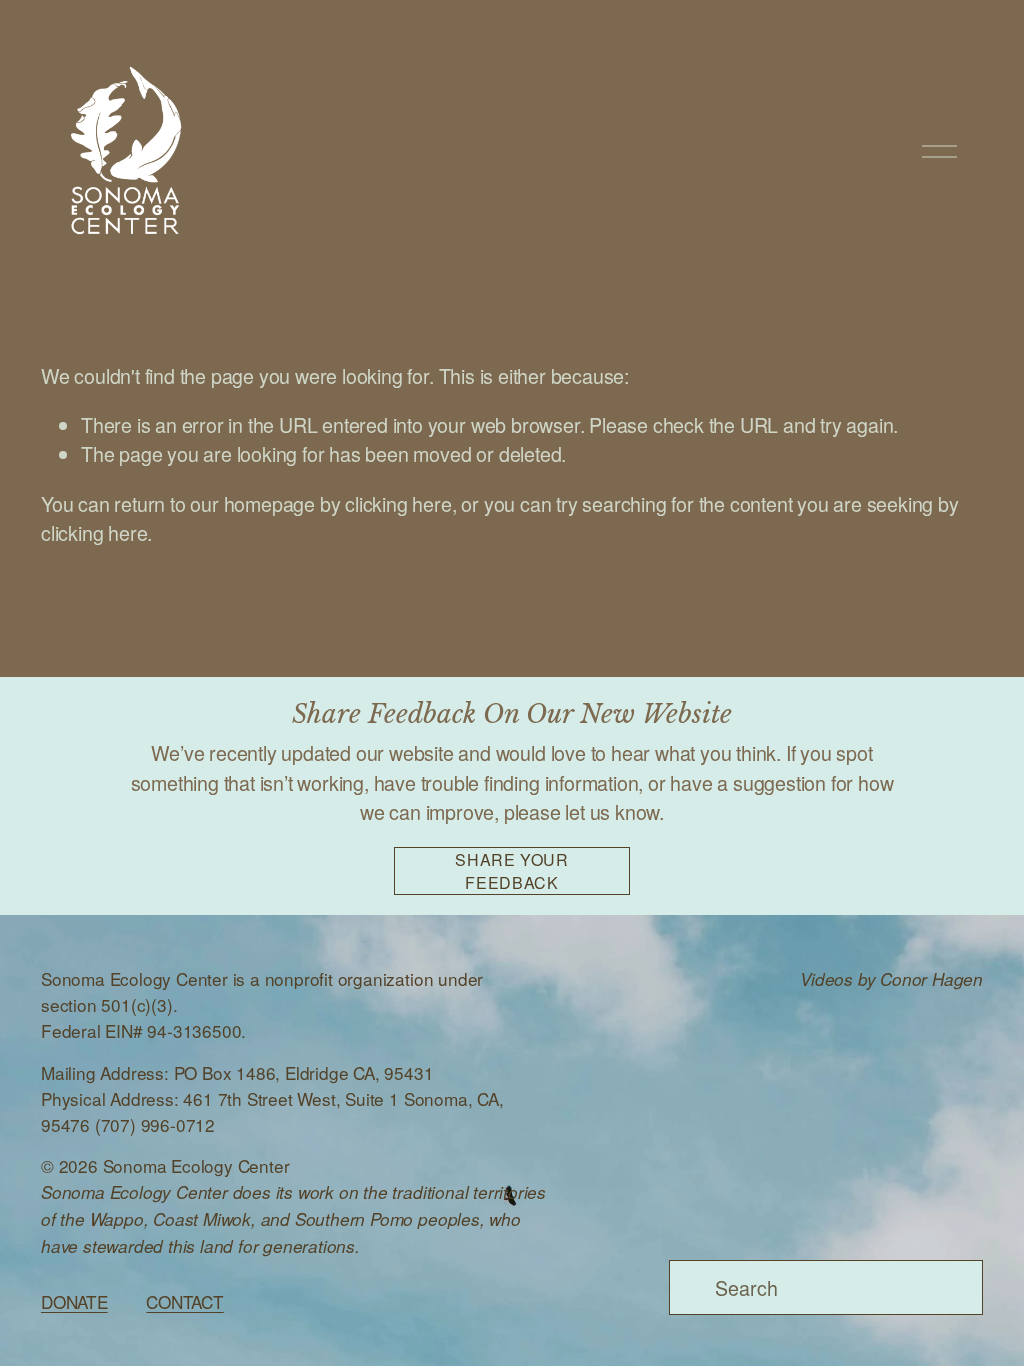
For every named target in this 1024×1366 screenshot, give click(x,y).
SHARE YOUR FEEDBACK (511, 871)
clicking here (398, 503)
